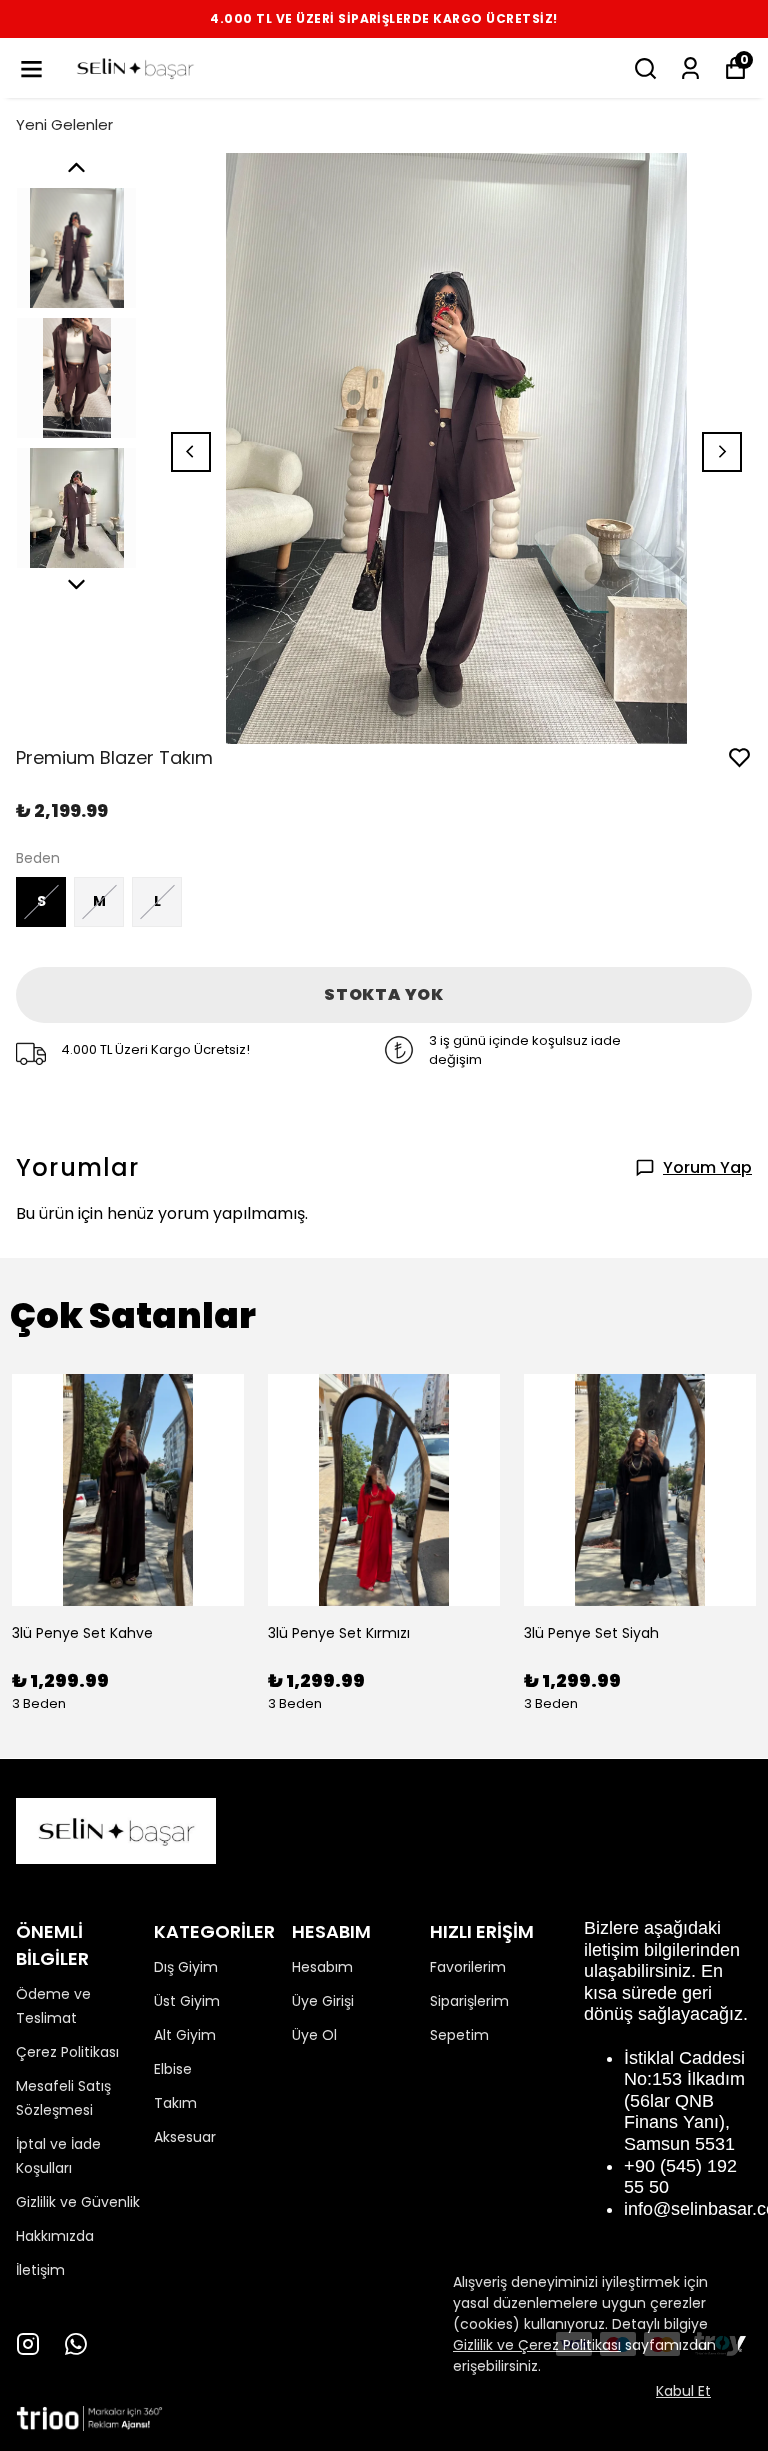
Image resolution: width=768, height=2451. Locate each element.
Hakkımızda (55, 2236)
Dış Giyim (186, 1967)
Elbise (173, 2069)
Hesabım (322, 1967)
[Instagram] (28, 2344)
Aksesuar (185, 2137)
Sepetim (459, 2035)
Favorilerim (468, 1967)
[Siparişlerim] (690, 68)
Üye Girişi (323, 2001)
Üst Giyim (187, 2001)
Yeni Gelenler (64, 124)
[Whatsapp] (76, 2344)
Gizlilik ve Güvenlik (78, 2202)
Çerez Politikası (67, 2052)
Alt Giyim (185, 2035)
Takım (175, 2103)
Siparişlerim (469, 2001)
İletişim (40, 2270)
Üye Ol (314, 2035)
